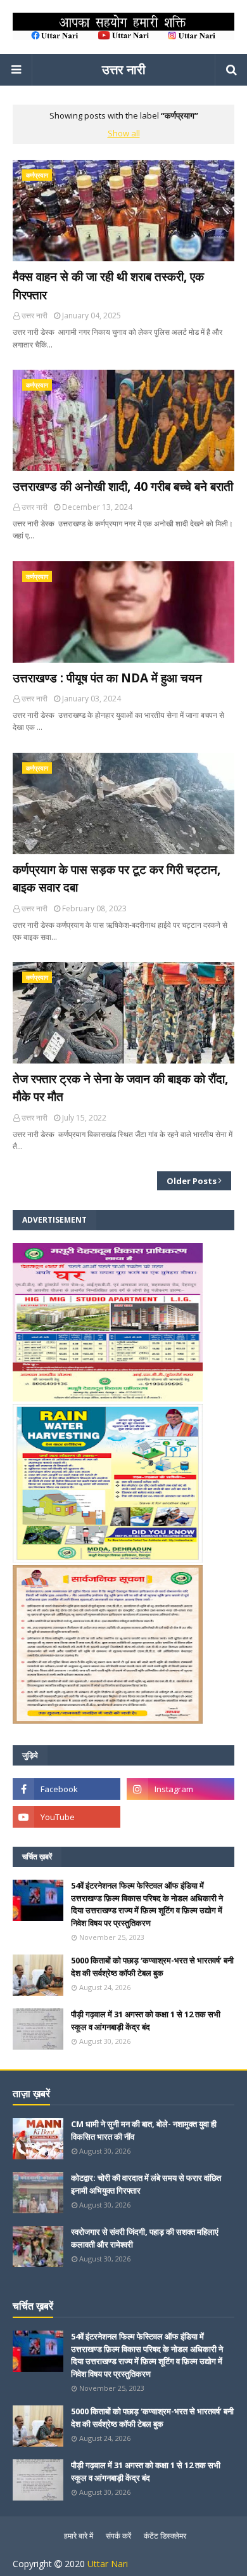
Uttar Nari (108, 2564)
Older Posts (192, 1181)
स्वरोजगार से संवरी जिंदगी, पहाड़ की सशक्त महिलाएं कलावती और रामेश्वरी (145, 2238)
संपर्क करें (118, 2536)
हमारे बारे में (79, 2536)
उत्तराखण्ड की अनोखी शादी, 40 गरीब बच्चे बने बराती (123, 486)
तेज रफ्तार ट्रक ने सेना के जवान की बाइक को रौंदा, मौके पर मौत (120, 1088)
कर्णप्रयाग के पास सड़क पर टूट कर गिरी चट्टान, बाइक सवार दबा (117, 879)
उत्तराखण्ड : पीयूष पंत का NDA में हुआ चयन (107, 678)
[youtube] (66, 1817)
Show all (124, 133)
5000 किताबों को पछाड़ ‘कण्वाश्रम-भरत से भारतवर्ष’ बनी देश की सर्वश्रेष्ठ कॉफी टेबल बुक (152, 1967)
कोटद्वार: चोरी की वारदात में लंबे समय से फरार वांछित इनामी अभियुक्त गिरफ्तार (146, 2184)
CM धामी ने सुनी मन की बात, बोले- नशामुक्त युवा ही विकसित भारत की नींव (144, 2130)
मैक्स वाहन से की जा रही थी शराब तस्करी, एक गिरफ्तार (108, 286)
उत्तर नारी (124, 69)
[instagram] (180, 1789)
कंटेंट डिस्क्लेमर (165, 2536)
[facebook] (66, 1789)
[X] (180, 1817)
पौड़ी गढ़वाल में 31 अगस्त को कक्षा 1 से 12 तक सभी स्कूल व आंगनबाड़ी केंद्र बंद (146, 2020)
